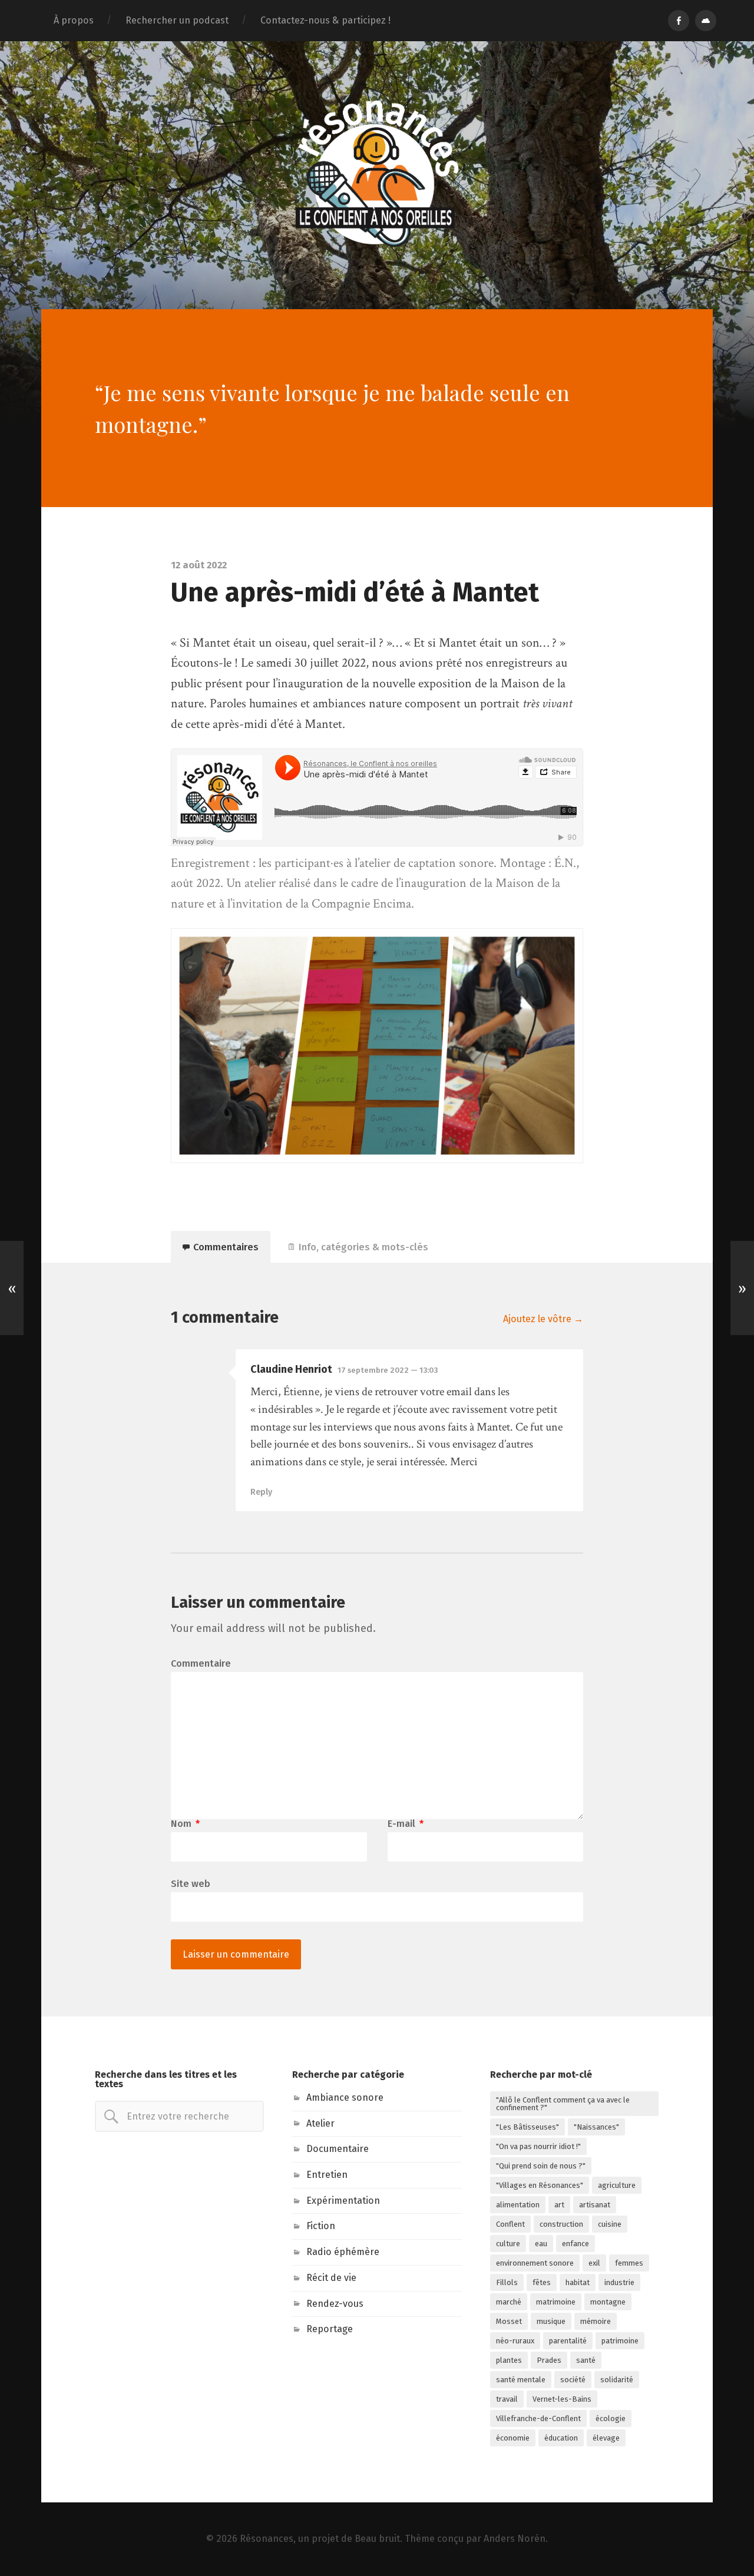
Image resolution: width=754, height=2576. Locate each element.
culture (508, 2244)
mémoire (596, 2321)
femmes (629, 2263)
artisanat (595, 2205)
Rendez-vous (335, 2304)
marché (509, 2302)
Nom (185, 1824)
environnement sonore (535, 2263)
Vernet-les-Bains (562, 2399)
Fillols (507, 2282)
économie (513, 2438)
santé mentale (521, 2380)
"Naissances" (596, 2127)
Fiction (321, 2226)
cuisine (610, 2224)
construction (561, 2224)
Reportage (330, 2329)
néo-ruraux (515, 2341)
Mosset (509, 2321)
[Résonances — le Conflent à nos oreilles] (377, 174)
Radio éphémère (343, 2252)
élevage (606, 2438)
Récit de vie (331, 2278)
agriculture (617, 2185)
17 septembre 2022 (388, 1370)
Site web (191, 1883)
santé (586, 2360)
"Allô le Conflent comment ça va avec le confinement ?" (563, 2104)
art (559, 2205)
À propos (74, 20)
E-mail (406, 1824)
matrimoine (556, 2302)
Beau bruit (377, 2539)
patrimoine (620, 2341)
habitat (578, 2282)
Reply (261, 1492)
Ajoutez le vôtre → (543, 1319)
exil (594, 2263)
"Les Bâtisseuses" (528, 2127)
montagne (608, 2302)
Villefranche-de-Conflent (538, 2418)
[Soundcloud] (706, 21)
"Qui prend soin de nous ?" (541, 2166)
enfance (576, 2244)
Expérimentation (343, 2201)
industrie (619, 2282)
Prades (549, 2360)
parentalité (568, 2341)
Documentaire (338, 2149)
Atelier (320, 2123)
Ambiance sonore (345, 2097)
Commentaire (201, 1664)
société (573, 2380)
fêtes (542, 2282)
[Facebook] (679, 21)
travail (507, 2399)
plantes (509, 2360)
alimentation (518, 2205)
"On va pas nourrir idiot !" (538, 2146)
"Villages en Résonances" (540, 2185)
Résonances (267, 2539)
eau (541, 2244)
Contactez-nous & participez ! (325, 20)
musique (551, 2321)
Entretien (327, 2175)
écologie (611, 2418)
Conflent (510, 2224)
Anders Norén (515, 2539)
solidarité (617, 2380)
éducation (561, 2438)
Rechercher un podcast (177, 20)
